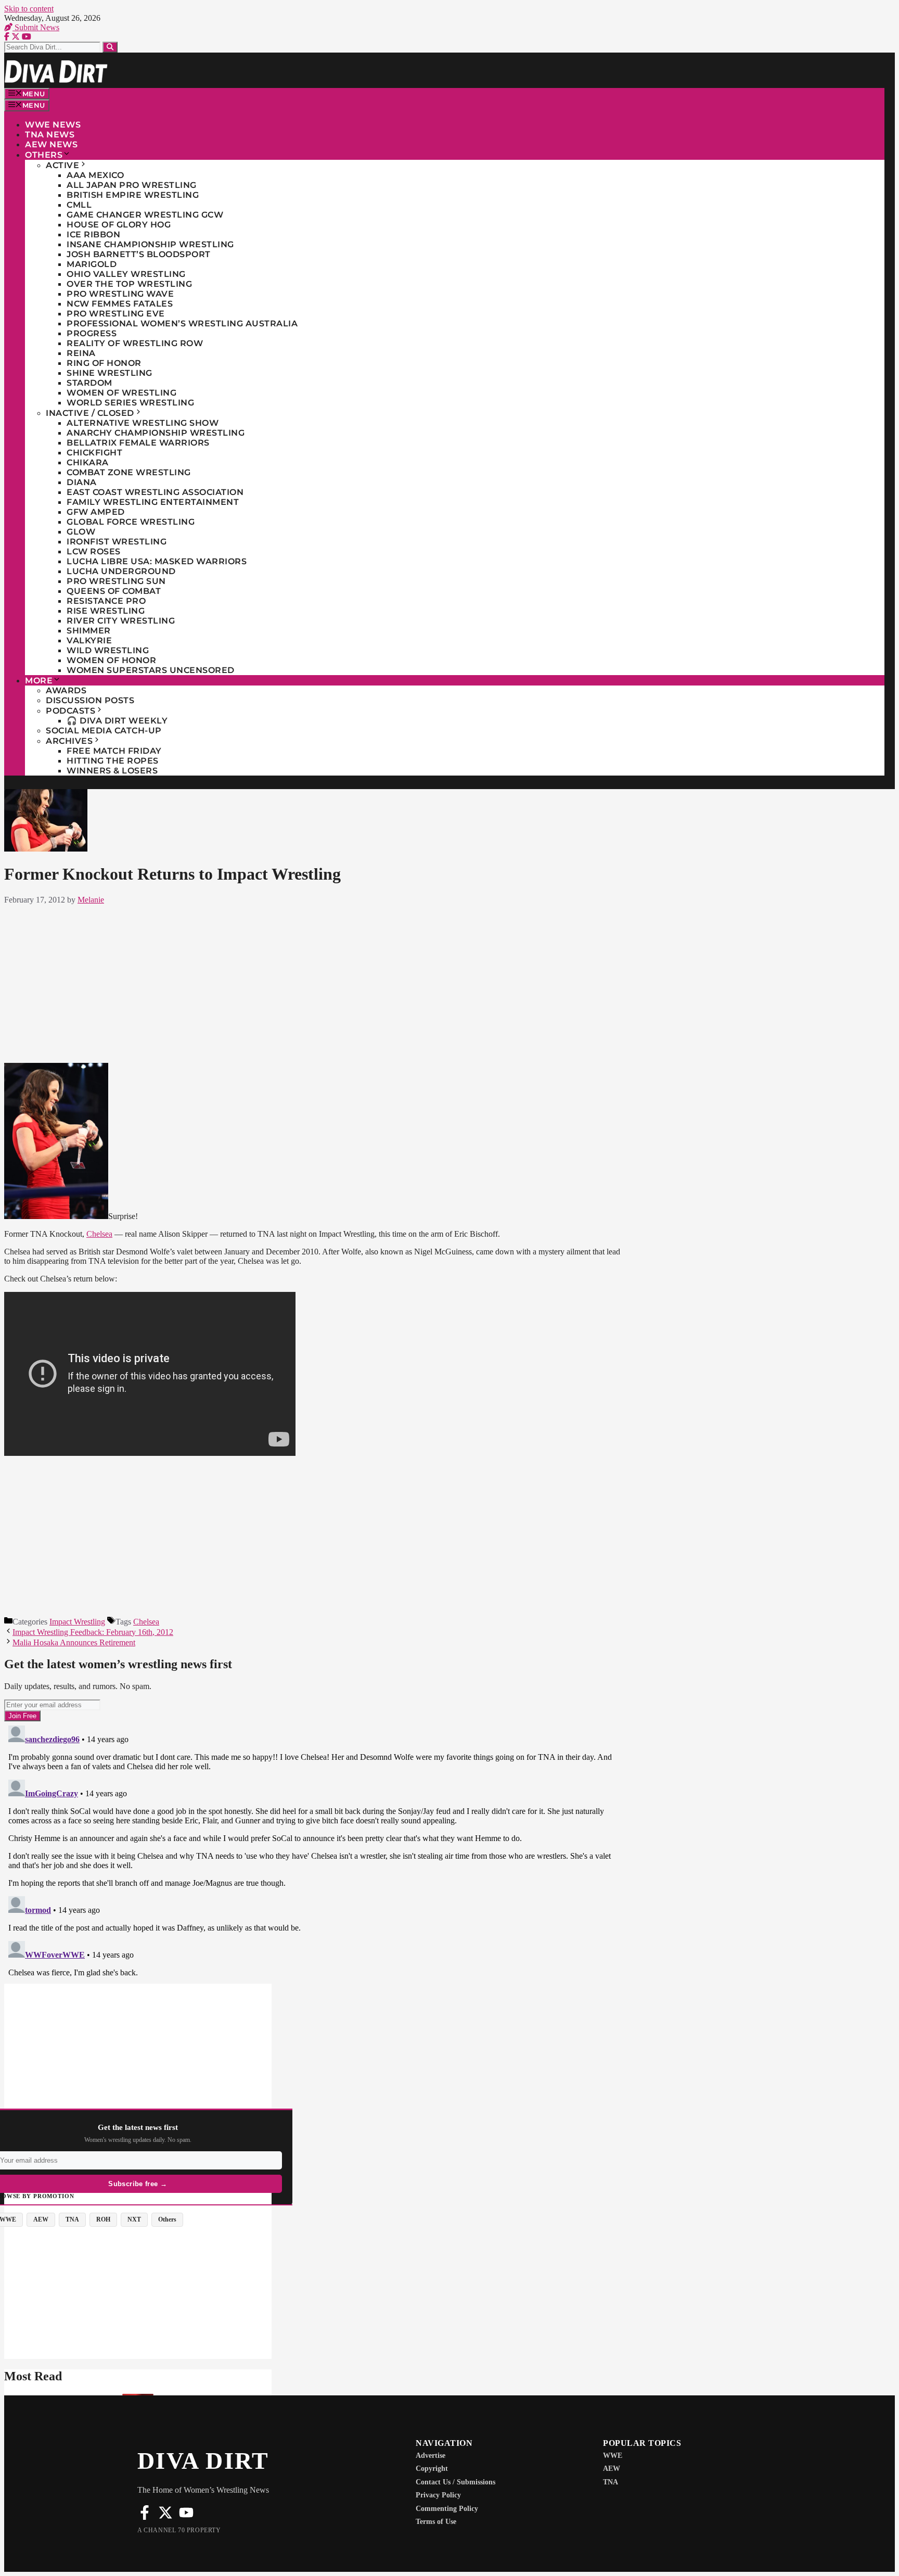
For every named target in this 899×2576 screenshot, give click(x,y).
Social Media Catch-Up (104, 731)
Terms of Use (436, 2522)
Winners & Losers (112, 771)
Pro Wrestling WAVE (120, 294)
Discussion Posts (90, 700)
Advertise (431, 2456)
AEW (612, 2469)
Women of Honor (111, 660)
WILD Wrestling (108, 650)
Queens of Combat (114, 591)
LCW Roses (94, 551)
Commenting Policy (447, 2509)
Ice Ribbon (93, 234)
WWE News (53, 125)
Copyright (432, 2469)
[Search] (110, 47)
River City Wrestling (121, 621)
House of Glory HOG (119, 225)
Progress (92, 333)
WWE (613, 2456)
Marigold (92, 264)
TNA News (50, 135)
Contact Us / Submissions (455, 2482)
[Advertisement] (316, 982)
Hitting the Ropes (113, 761)
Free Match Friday (114, 751)
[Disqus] (316, 1851)
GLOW (81, 532)
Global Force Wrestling (131, 522)
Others (44, 155)
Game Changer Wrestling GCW (145, 215)
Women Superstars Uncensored (151, 670)
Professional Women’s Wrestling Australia (182, 323)
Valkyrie (89, 640)
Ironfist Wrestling (117, 542)
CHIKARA (88, 462)
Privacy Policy (438, 2495)
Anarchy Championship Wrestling (156, 433)
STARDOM (89, 383)
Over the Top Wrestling (129, 284)
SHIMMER (89, 631)
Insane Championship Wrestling (150, 244)
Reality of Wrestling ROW (135, 343)
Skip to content (29, 9)
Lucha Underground (121, 571)
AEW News (51, 144)
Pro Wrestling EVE (116, 314)
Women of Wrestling (121, 393)
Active (62, 165)
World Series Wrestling (130, 403)
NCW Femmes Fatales (120, 304)
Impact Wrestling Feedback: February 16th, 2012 (93, 1632)
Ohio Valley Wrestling (126, 274)
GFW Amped (96, 512)
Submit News (36, 27)
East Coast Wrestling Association (155, 492)
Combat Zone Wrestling (129, 472)
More (39, 681)
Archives (69, 741)
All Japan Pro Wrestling (132, 185)
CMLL (79, 205)
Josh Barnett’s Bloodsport (139, 254)
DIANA (82, 482)
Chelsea (99, 1234)
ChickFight (94, 453)
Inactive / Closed (90, 413)
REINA (81, 353)
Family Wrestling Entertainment (153, 502)
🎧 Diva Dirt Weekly (117, 721)
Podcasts (70, 711)
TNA (611, 2482)
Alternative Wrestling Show (143, 423)
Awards (66, 690)
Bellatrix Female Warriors (138, 443)
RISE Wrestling (106, 611)
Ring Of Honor (104, 363)
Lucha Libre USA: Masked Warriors (157, 561)
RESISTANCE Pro (106, 601)
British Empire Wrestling (133, 195)
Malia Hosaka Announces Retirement (74, 1642)
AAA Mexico (95, 175)
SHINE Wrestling (110, 373)
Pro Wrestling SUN (116, 581)
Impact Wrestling (77, 1622)
